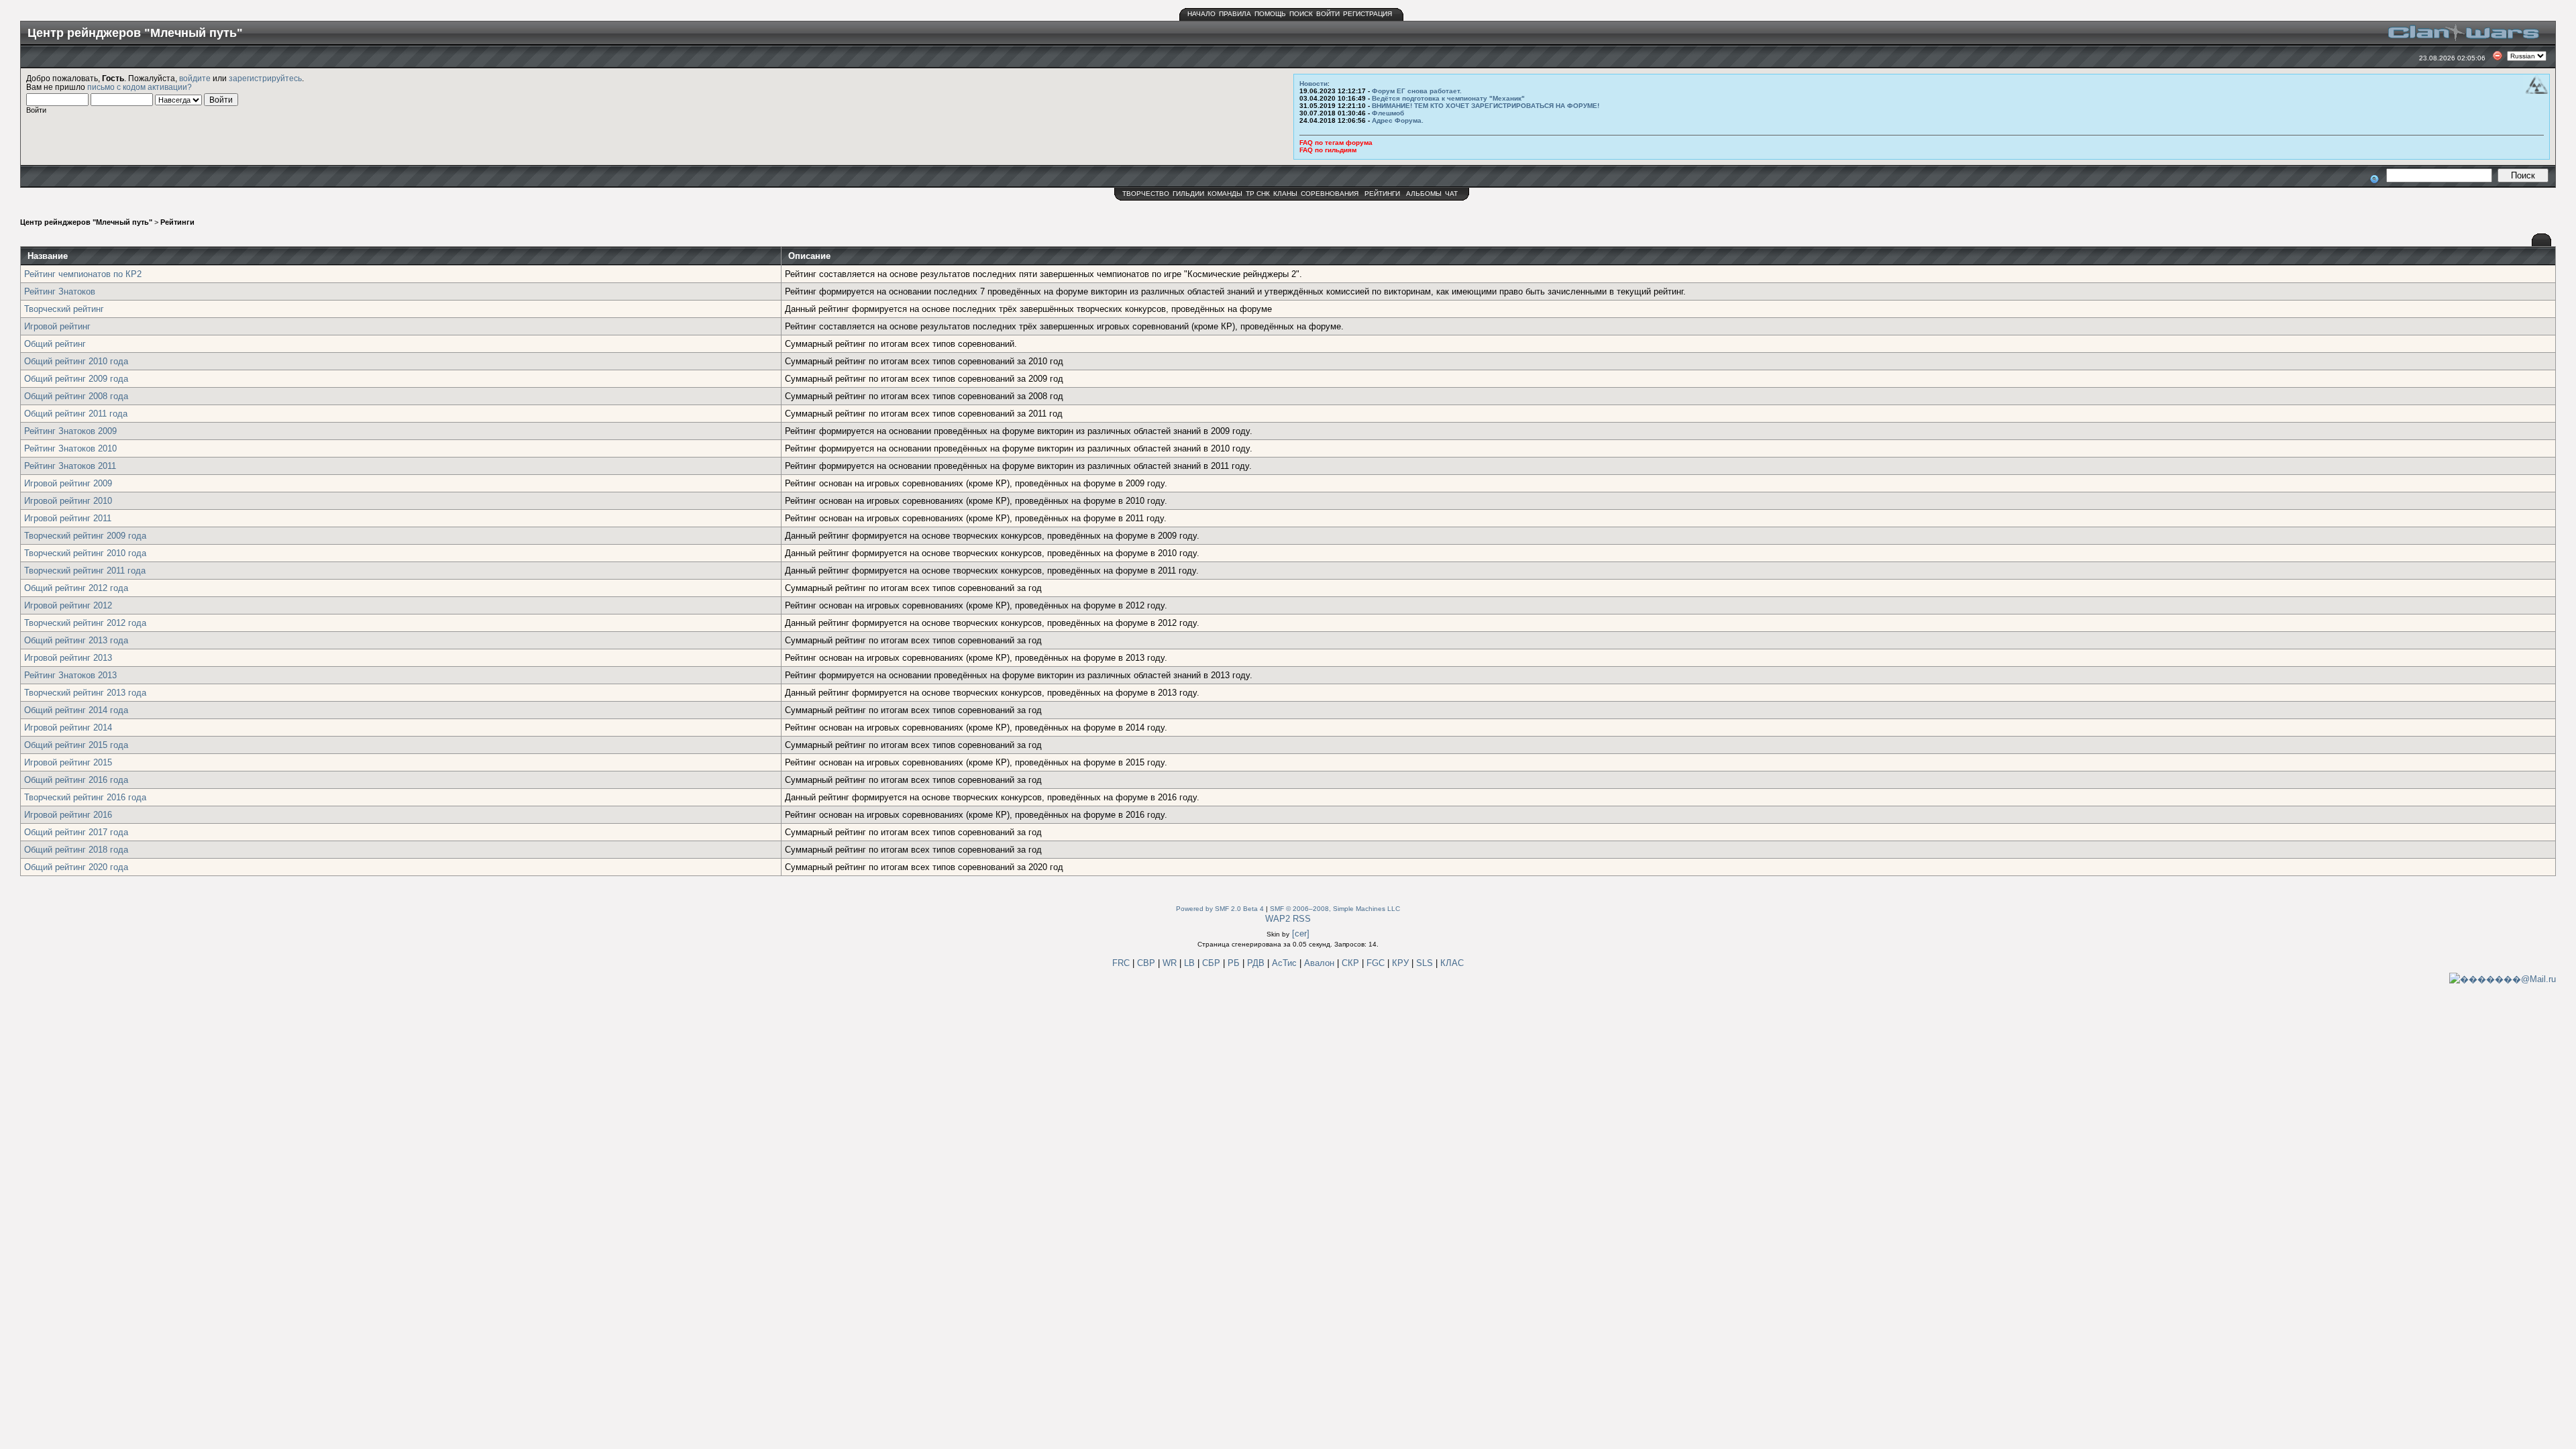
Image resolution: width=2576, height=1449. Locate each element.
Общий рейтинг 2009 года (76, 379)
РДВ (1257, 963)
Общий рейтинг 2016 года (76, 780)
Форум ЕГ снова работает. (1417, 91)
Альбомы (1424, 194)
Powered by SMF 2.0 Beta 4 (1220, 909)
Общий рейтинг (55, 344)
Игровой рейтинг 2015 (68, 762)
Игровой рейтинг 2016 (68, 815)
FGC (1377, 963)
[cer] (1301, 933)
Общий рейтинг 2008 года (76, 396)
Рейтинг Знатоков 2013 (70, 675)
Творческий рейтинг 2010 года (85, 553)
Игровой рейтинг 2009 (68, 483)
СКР (1352, 963)
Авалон (1321, 963)
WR (1170, 963)
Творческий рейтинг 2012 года (85, 623)
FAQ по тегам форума (1336, 143)
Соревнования (1330, 194)
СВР (1147, 963)
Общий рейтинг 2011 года (76, 414)
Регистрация (1367, 14)
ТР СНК (1258, 194)
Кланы (1285, 194)
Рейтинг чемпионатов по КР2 (83, 274)
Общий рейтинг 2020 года (76, 867)
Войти (1328, 14)
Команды (1225, 194)
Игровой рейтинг (57, 326)
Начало (1201, 14)
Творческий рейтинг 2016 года (85, 797)
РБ (1235, 963)
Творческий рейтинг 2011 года (85, 571)
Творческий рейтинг (64, 309)
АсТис (1286, 963)
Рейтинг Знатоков (60, 291)
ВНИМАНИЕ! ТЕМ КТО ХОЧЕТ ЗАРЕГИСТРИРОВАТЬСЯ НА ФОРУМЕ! (1486, 106)
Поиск (1301, 14)
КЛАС (1452, 963)
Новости (1313, 84)
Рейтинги (1382, 194)
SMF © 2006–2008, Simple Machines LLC (1335, 909)
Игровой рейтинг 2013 (68, 658)
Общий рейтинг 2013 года (76, 640)
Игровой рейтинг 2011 (68, 518)
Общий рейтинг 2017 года (76, 832)
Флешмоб (1388, 113)
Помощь (1270, 14)
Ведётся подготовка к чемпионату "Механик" (1448, 98)
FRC (1121, 963)
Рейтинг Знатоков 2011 (70, 466)
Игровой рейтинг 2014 (68, 728)
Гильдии (1188, 194)
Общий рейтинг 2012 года (76, 588)
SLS (1426, 963)
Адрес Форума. (1398, 120)
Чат (1451, 194)
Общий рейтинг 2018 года (76, 850)
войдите (195, 78)
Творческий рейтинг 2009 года (85, 536)
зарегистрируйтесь (265, 78)
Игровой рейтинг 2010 (68, 501)
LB (1191, 963)
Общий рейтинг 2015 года (76, 745)
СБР (1213, 963)
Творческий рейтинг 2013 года (85, 693)
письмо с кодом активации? (140, 87)
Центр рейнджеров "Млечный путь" (86, 222)
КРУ (1402, 963)
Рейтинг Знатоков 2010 (70, 448)
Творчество (1146, 194)
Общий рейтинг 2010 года (76, 361)
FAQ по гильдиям (1328, 150)
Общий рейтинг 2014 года (76, 710)
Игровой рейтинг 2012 (68, 605)
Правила (1235, 14)
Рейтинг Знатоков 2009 (70, 431)
